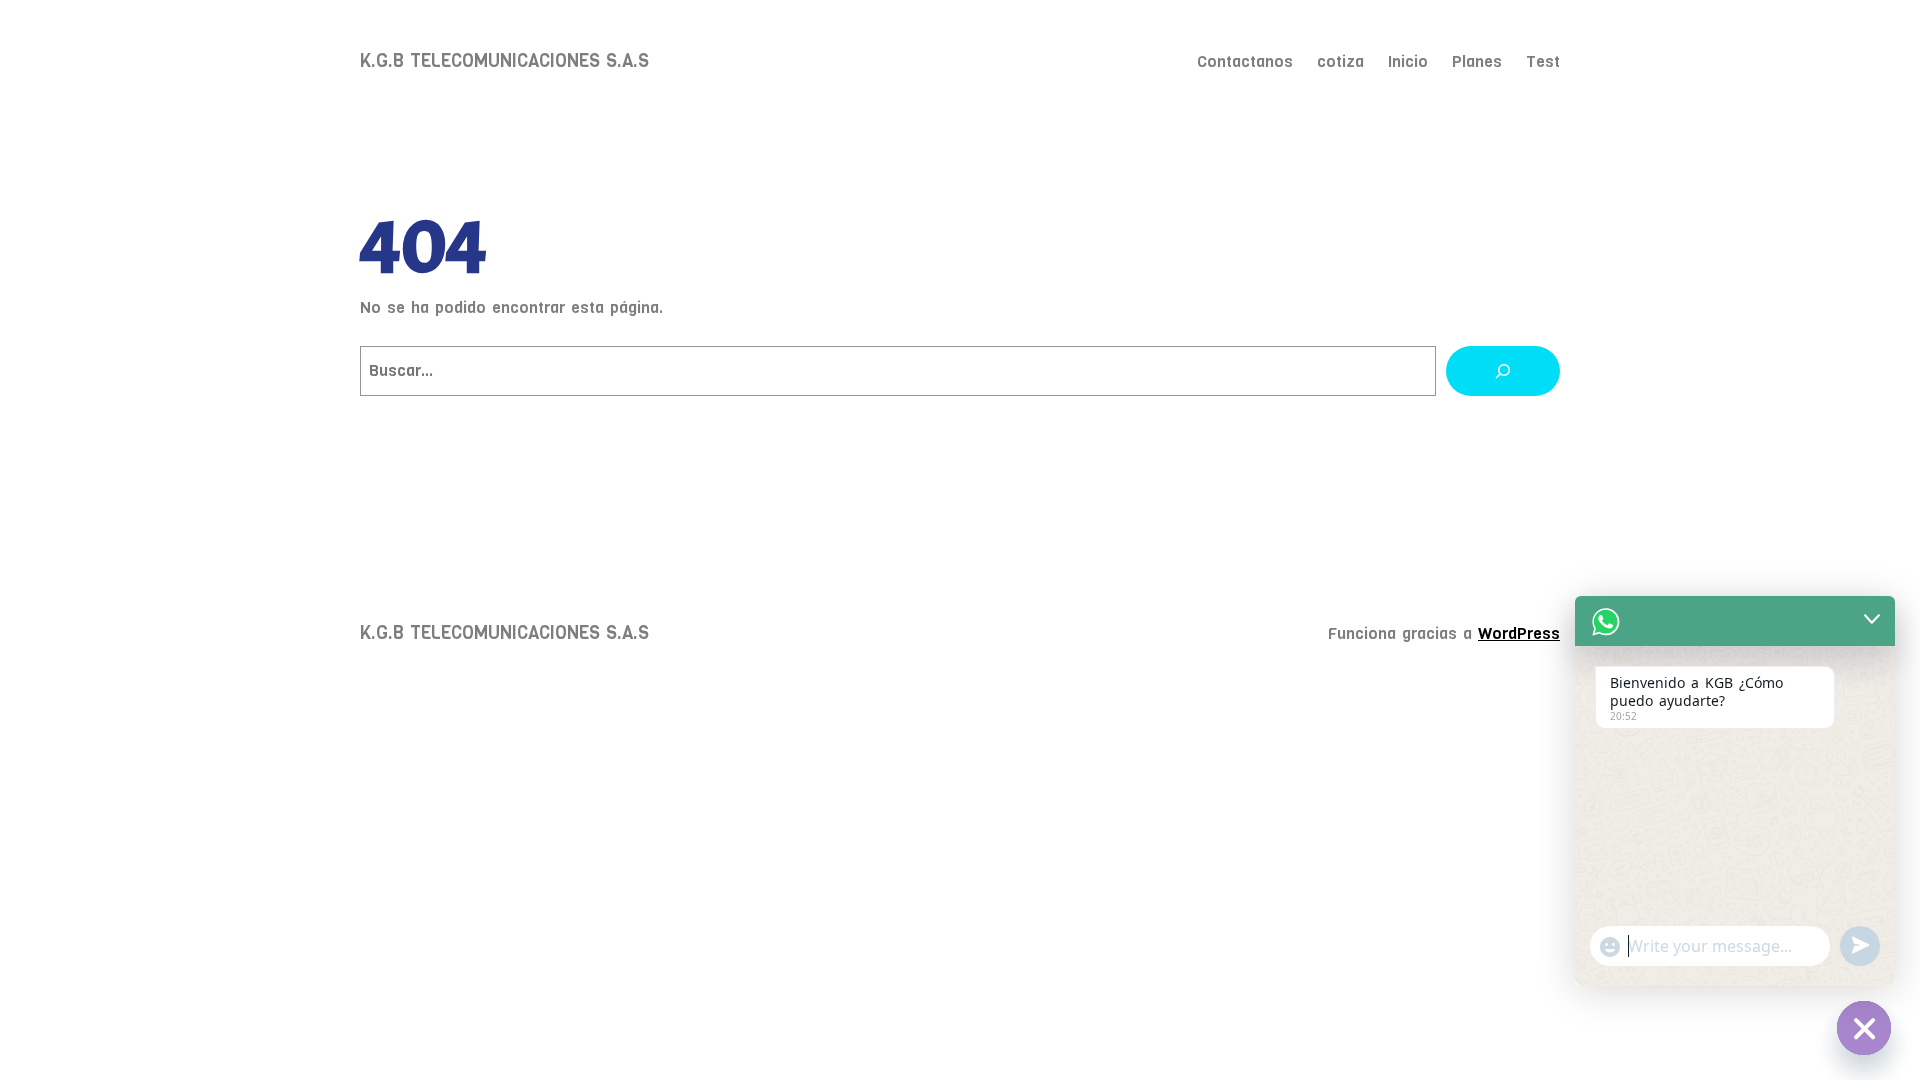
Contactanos (1245, 61)
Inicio (1408, 61)
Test (1543, 61)
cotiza (1340, 61)
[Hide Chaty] (1864, 1028)
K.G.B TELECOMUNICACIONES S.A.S (504, 61)
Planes (1477, 61)
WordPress (1519, 633)
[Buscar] (1503, 371)
